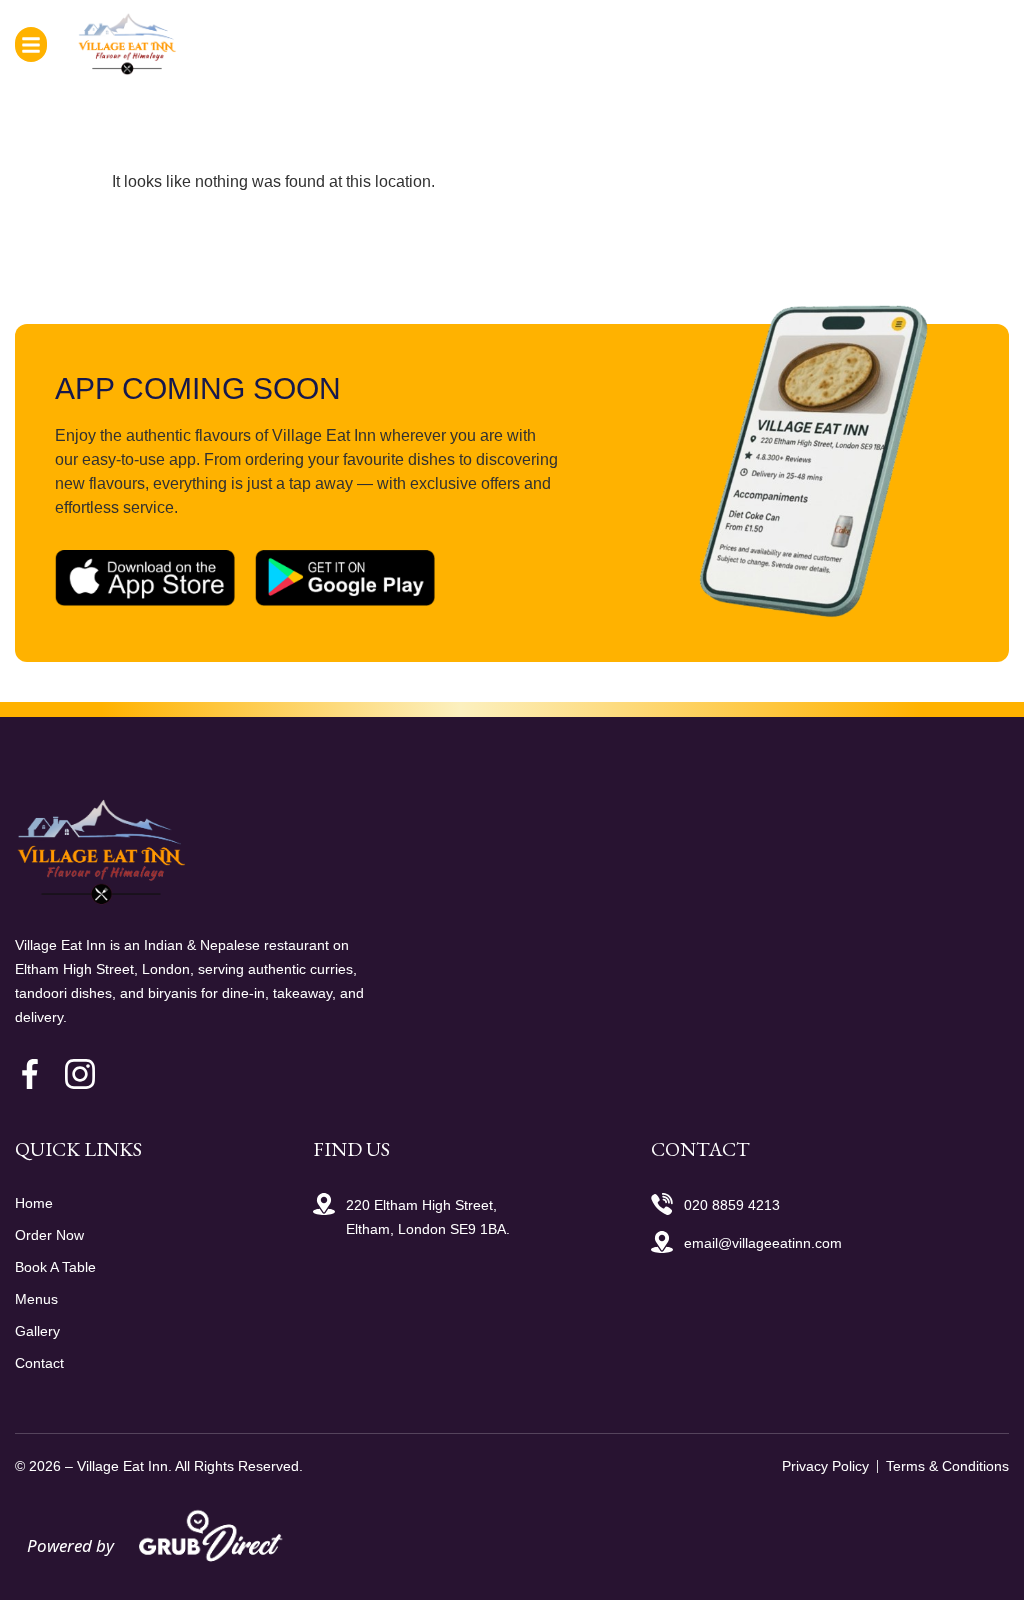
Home (34, 1203)
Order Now (49, 1235)
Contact (39, 1363)
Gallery (37, 1331)
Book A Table (55, 1267)
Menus (36, 1299)
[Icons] (80, 1074)
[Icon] (30, 1074)
